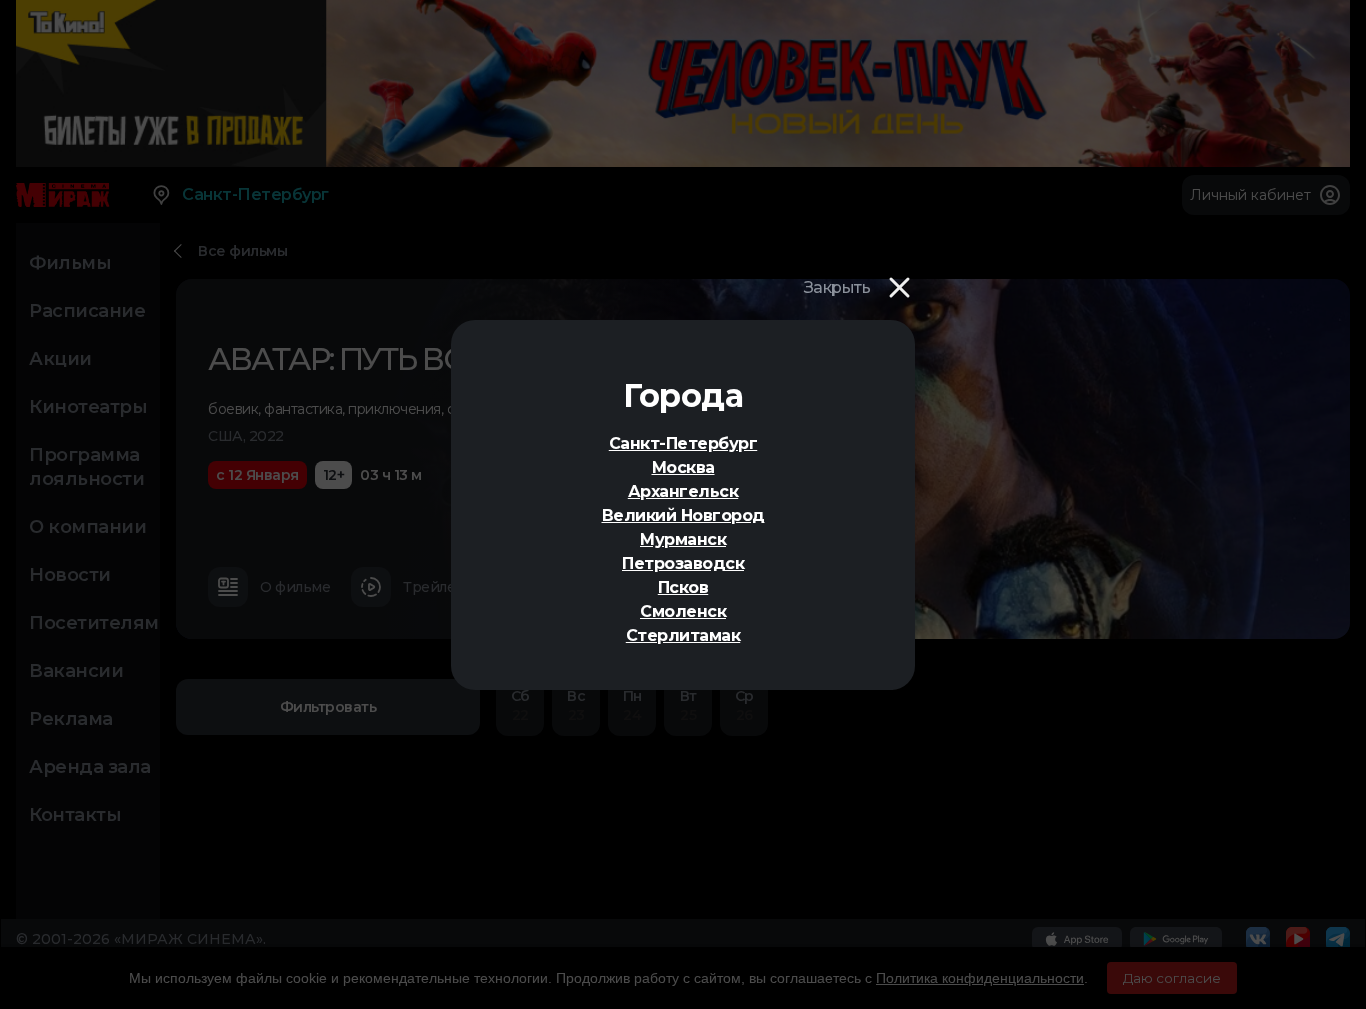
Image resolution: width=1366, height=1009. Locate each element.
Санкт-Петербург (683, 443)
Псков (683, 587)
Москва (683, 467)
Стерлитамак (683, 635)
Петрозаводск (683, 563)
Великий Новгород (683, 515)
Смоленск (683, 611)
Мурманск (683, 539)
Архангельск (683, 491)
